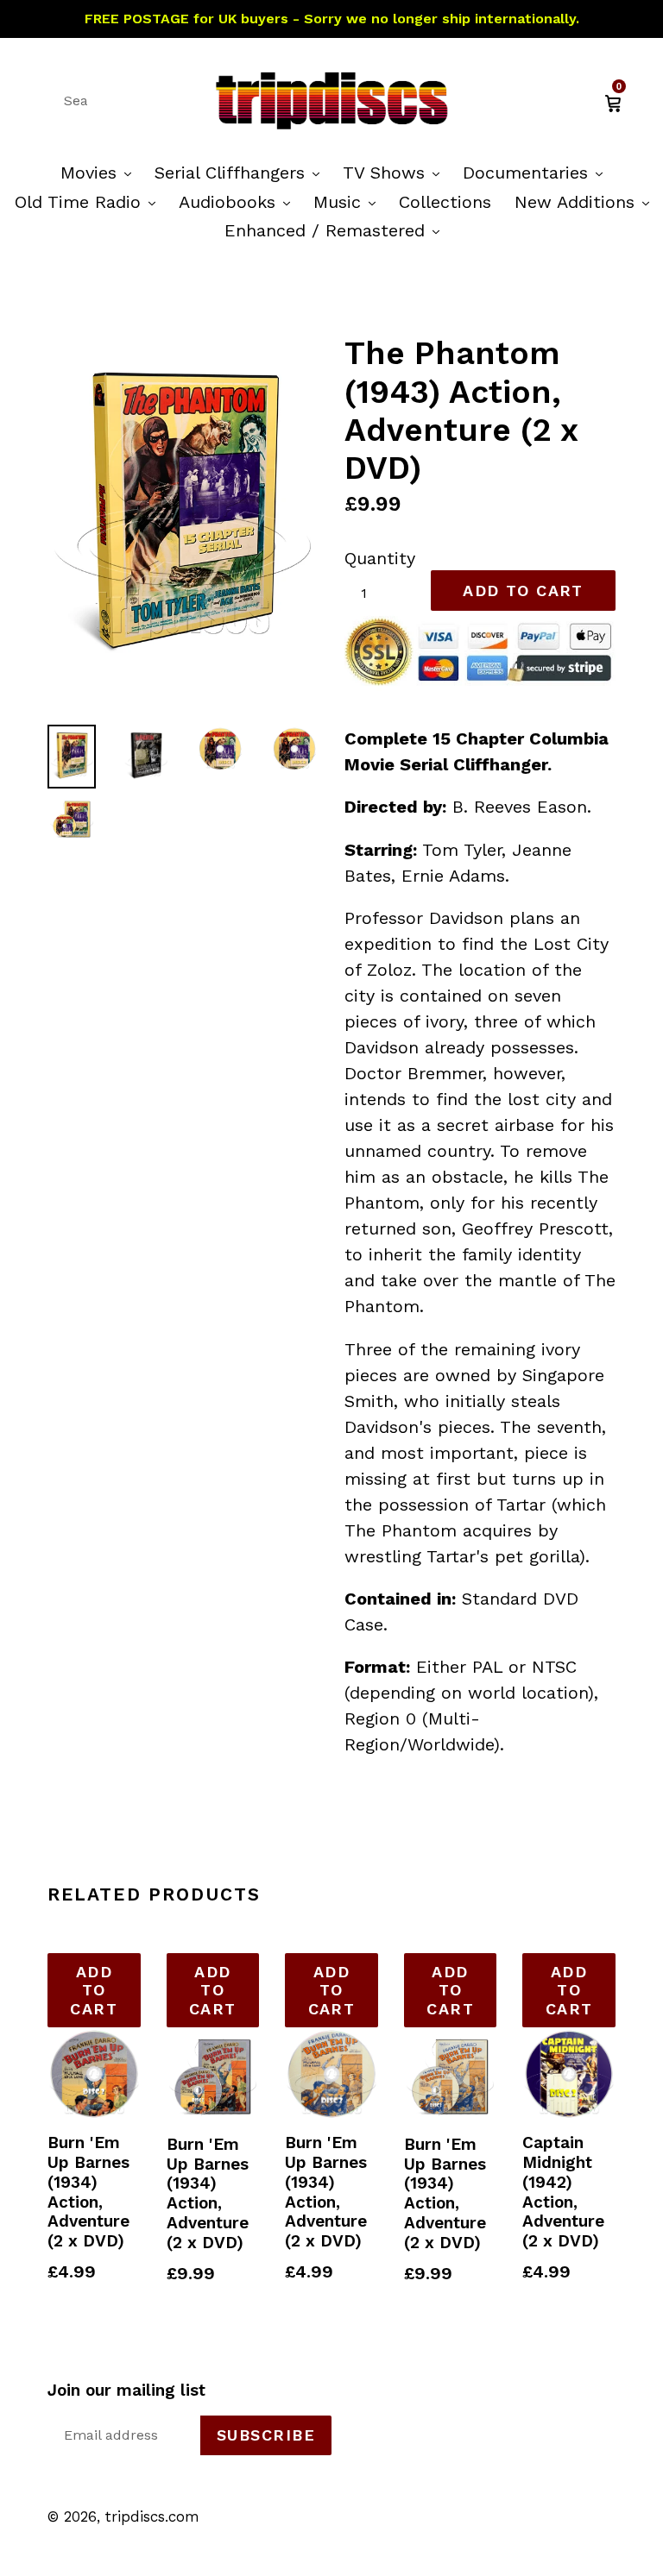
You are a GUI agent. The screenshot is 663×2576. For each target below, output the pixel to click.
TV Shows (395, 172)
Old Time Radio (89, 201)
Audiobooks (239, 201)
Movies (100, 172)
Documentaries (537, 172)
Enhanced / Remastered (336, 230)
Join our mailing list (126, 2391)
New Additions (586, 201)
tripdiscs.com (152, 2516)
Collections (445, 202)
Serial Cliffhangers (241, 172)
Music (349, 201)
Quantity (380, 558)
